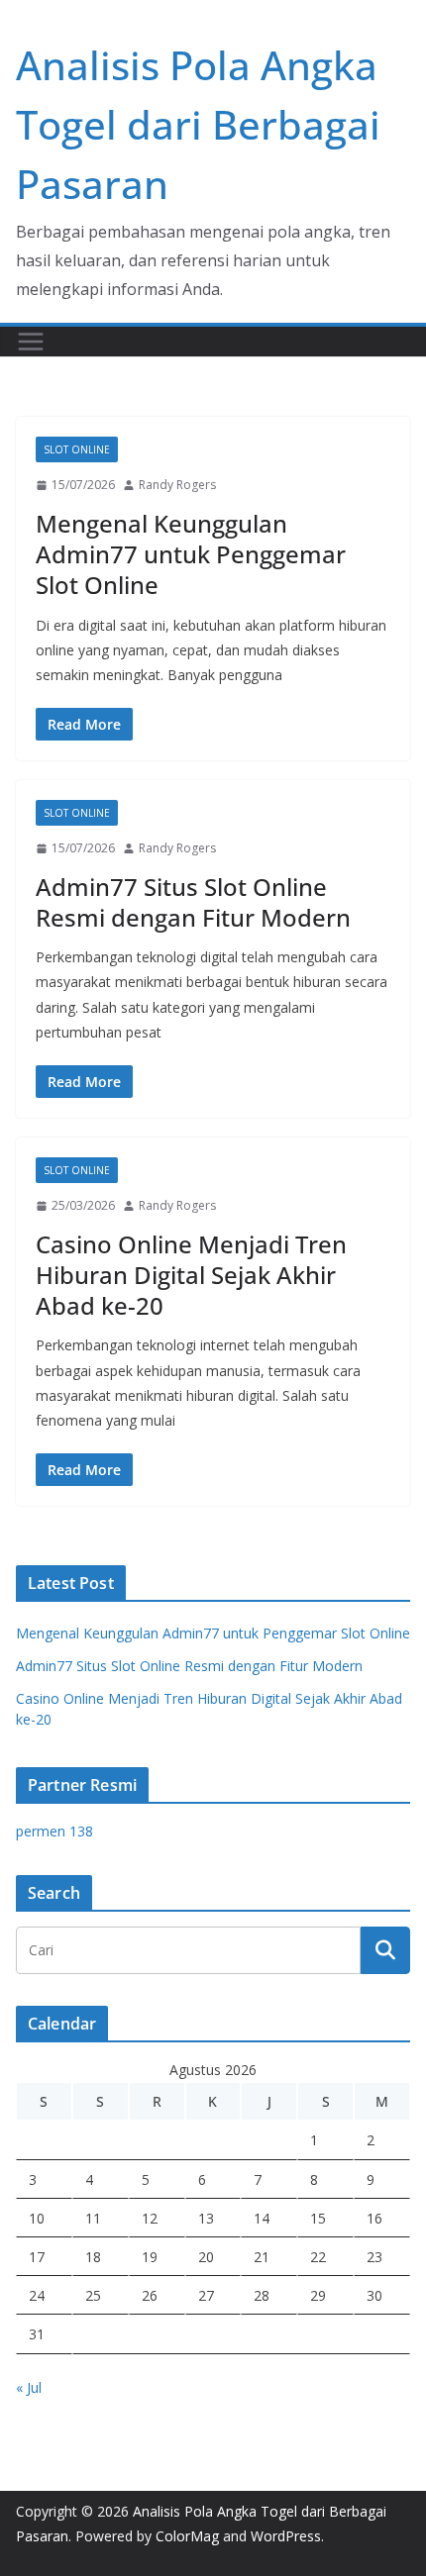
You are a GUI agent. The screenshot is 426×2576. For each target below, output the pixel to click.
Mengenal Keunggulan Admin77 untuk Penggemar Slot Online (191, 554)
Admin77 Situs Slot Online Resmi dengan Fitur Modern (193, 902)
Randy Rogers (177, 485)
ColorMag (187, 2536)
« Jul (29, 2387)
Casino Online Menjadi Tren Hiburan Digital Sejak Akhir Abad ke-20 (191, 1275)
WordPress (286, 2536)
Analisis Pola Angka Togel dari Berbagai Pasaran (198, 124)
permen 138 (54, 1831)
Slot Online (77, 449)
